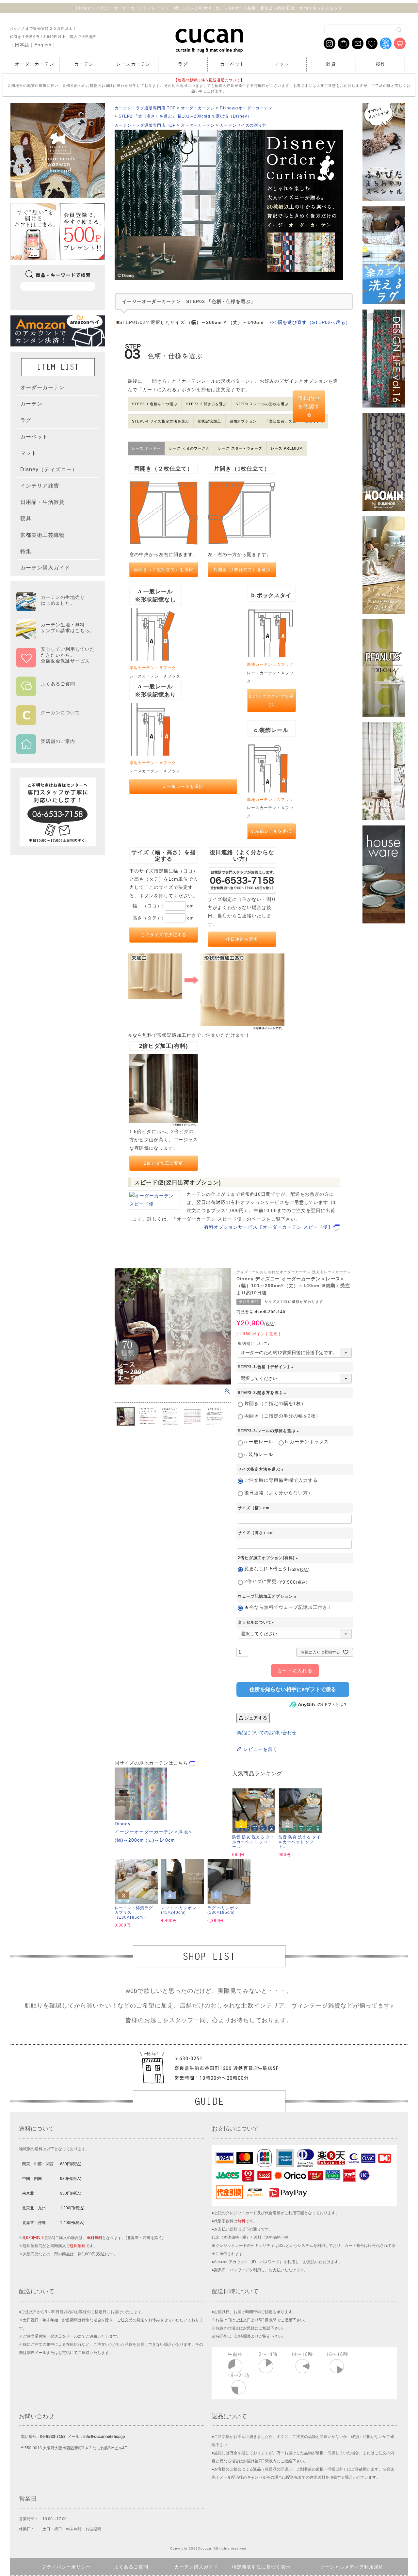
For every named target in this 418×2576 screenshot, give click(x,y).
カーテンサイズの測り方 (243, 125)
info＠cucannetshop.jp (104, 2437)
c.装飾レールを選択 (272, 831)
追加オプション (243, 421)
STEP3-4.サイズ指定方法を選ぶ (161, 421)
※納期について (255, 1344)
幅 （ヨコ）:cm (163, 906)
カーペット (232, 64)
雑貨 (331, 64)
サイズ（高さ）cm (256, 1533)
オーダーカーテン (35, 64)
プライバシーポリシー (66, 2567)
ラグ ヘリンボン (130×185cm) (223, 1910)
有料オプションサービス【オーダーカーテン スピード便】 (268, 1227)
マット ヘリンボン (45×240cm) (179, 1910)
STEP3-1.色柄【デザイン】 (266, 1367)
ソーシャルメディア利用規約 (352, 2567)
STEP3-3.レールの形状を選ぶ (262, 404)
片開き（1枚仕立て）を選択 (242, 570)
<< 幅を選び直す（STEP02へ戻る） (310, 322)
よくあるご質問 (131, 2567)
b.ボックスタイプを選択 (272, 700)
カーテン (84, 64)
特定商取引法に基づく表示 (261, 2567)
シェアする (255, 1718)
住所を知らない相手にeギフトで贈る (293, 1689)
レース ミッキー (146, 448)
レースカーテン (133, 64)
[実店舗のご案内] (56, 749)
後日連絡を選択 (242, 939)
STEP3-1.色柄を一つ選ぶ (155, 404)
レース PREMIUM (287, 448)
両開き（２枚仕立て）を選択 (164, 570)
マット (282, 64)
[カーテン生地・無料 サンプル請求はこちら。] (56, 636)
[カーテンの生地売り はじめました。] (56, 608)
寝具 (380, 64)
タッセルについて (257, 1622)
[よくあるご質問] (56, 692)
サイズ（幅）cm (254, 1508)
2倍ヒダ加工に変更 (164, 1163)
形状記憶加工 (209, 421)
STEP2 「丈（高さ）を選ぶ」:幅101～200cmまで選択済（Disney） (185, 116)
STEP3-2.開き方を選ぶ (207, 404)
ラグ (183, 64)
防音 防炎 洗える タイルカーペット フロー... (253, 1842)
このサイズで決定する (164, 935)
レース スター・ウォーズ (240, 448)
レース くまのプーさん (189, 448)
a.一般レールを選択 (183, 786)
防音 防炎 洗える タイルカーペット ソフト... (300, 1842)
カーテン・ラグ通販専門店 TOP (145, 108)
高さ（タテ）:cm (163, 918)
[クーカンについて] (56, 721)
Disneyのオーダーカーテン (246, 108)
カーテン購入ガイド (196, 2567)
